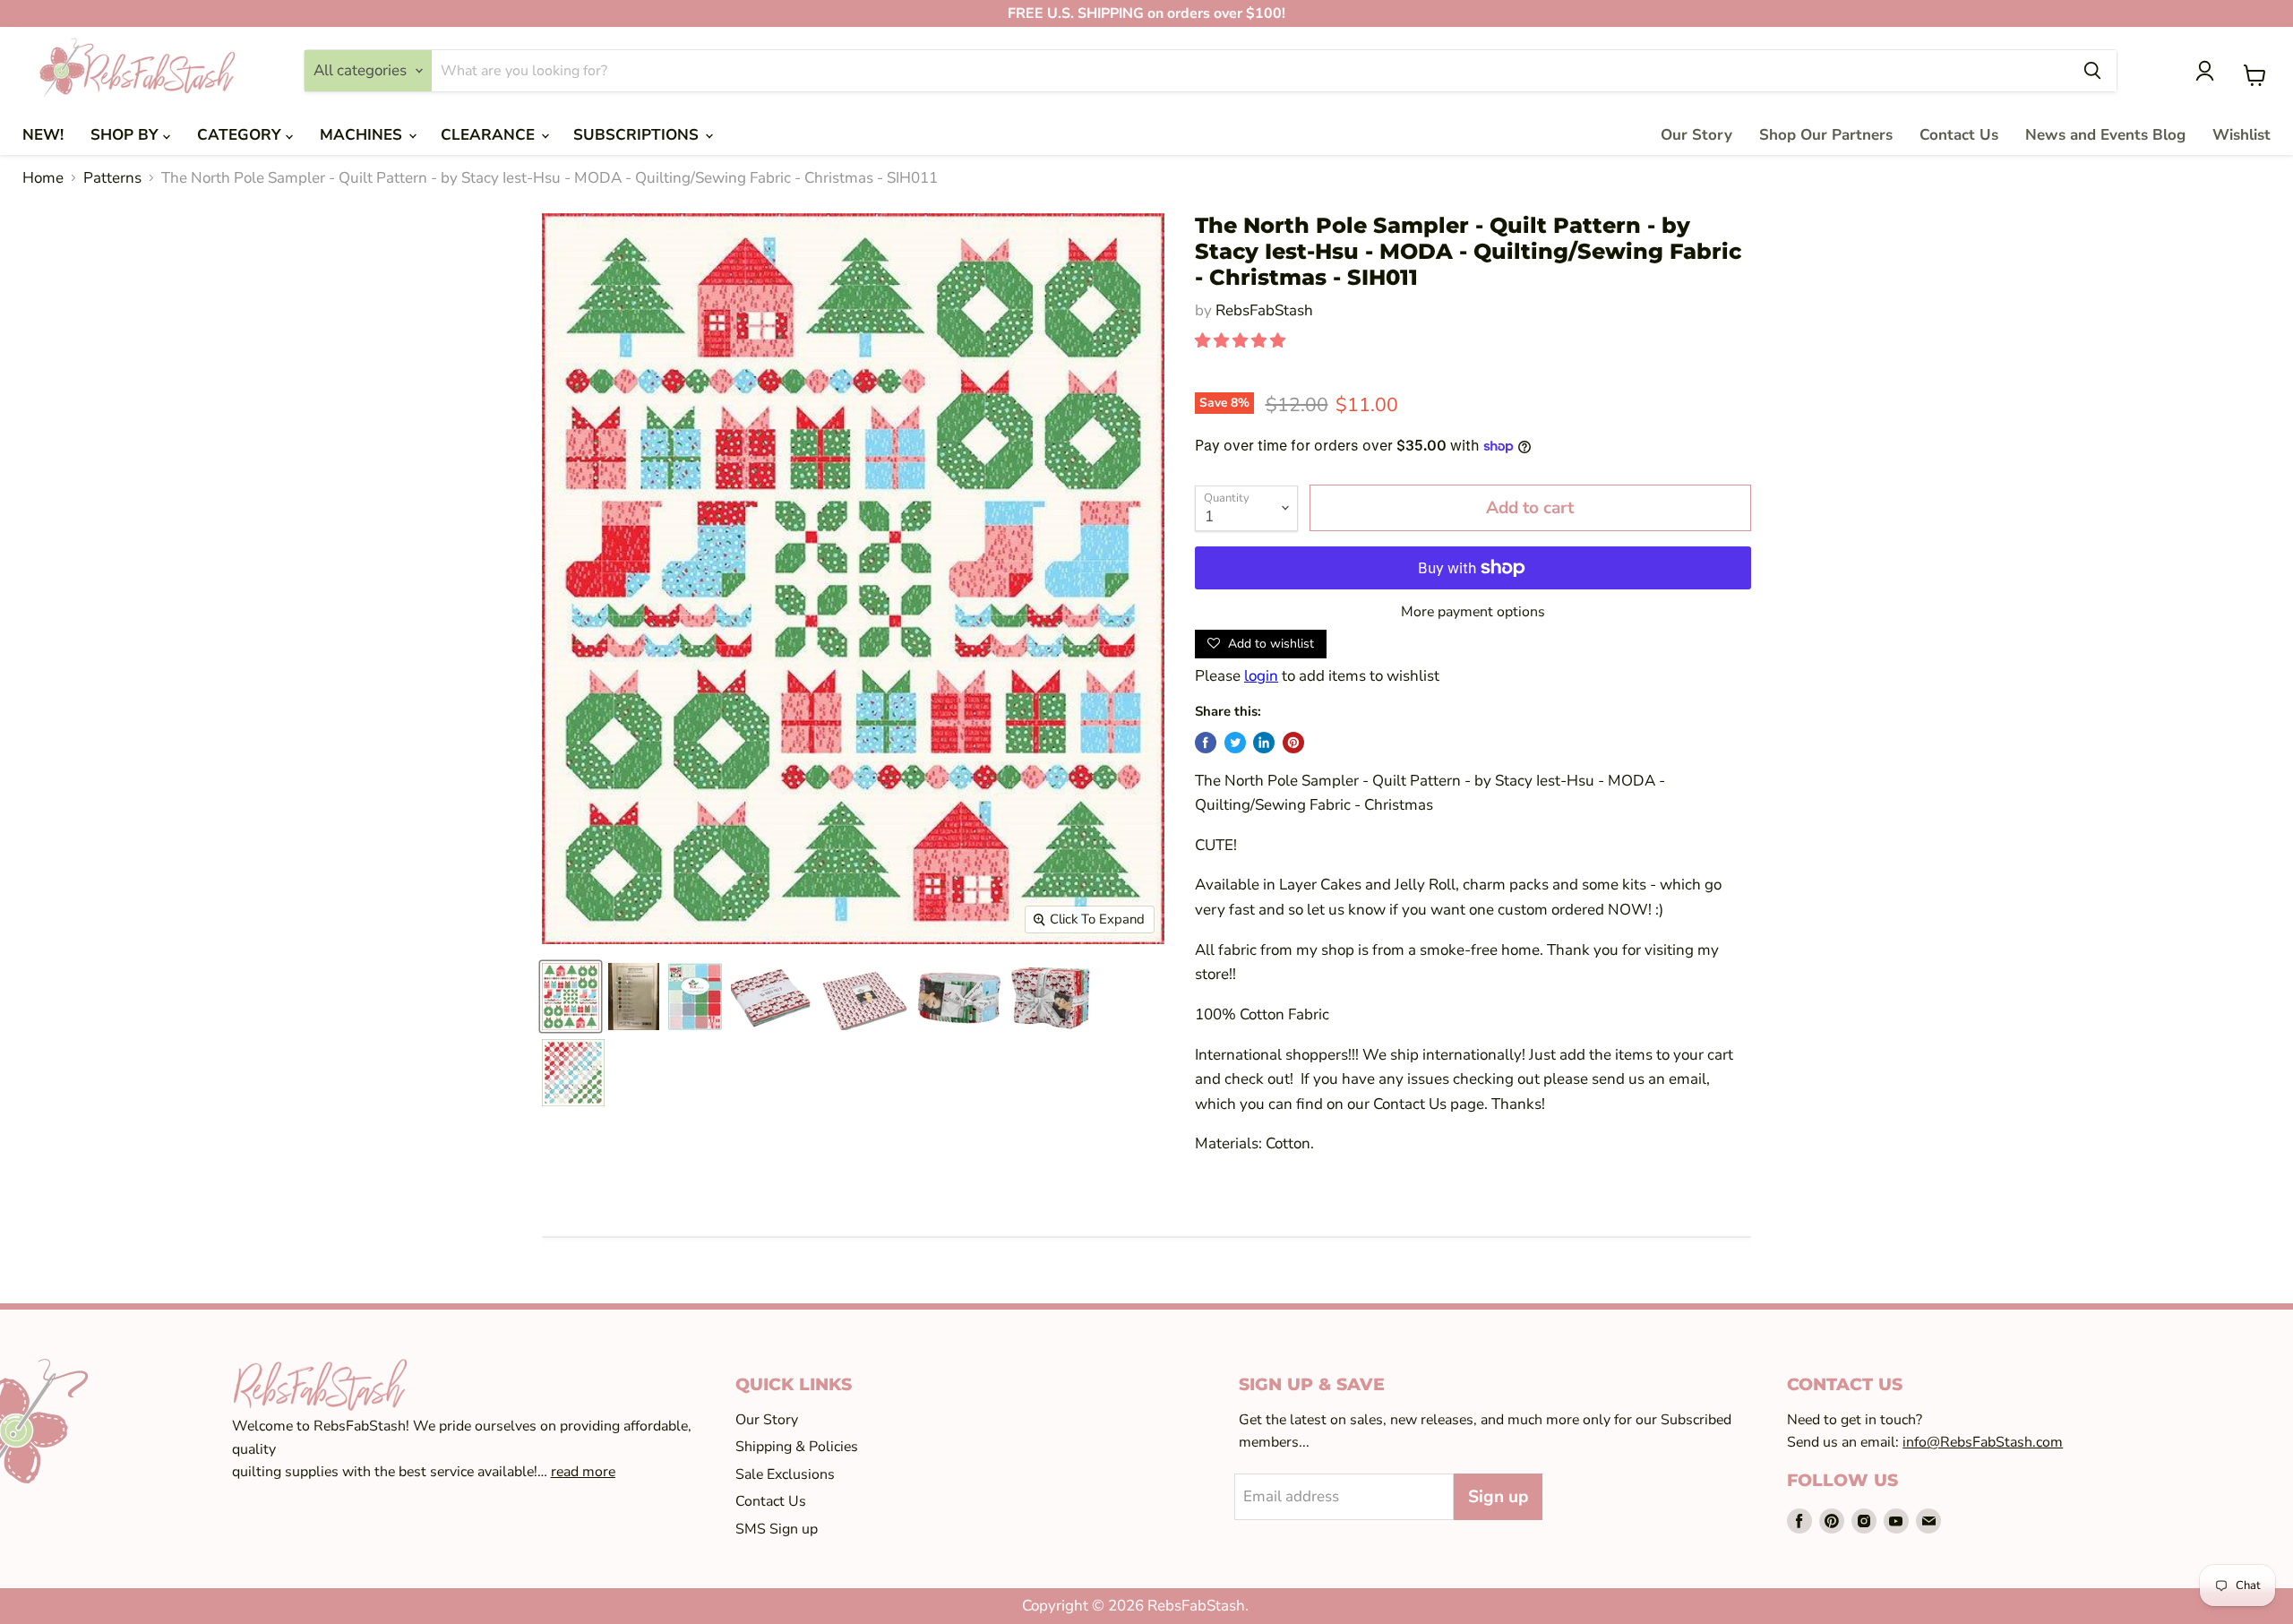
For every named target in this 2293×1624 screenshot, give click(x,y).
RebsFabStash (1264, 310)
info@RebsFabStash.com (1983, 1442)
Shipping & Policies (797, 1447)
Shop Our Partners (1826, 135)
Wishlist (2241, 135)
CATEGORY (241, 135)
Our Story (1696, 135)
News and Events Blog (2105, 135)
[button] (1242, 341)
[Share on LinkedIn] (1264, 743)
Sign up (1498, 1497)
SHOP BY (127, 135)
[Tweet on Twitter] (1235, 743)
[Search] (2092, 71)
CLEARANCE (490, 135)
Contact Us (1959, 135)
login (1261, 676)
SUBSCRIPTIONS (638, 135)
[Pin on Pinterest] (1293, 743)
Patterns (112, 178)
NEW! (43, 135)
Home (43, 178)
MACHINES (363, 135)
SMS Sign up (777, 1529)
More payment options (1473, 612)
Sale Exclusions (785, 1474)
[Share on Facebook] (1206, 743)
